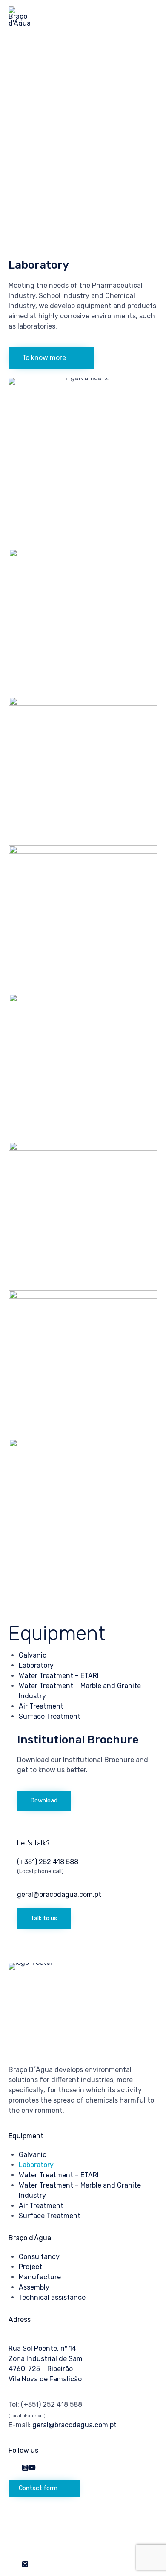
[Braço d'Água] (20, 16)
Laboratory (36, 1665)
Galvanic (33, 1655)
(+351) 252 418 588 (52, 2405)
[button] (51, 358)
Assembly (34, 2287)
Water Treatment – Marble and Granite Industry (80, 2190)
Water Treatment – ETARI (59, 1676)
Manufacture (40, 2277)
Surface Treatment (50, 1716)
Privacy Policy (31, 2541)
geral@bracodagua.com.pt (74, 2425)
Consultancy (39, 2257)
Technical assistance (52, 2297)
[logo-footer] (66, 1962)
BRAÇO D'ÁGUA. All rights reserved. (72, 2520)
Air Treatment (41, 1706)
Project (30, 2267)
